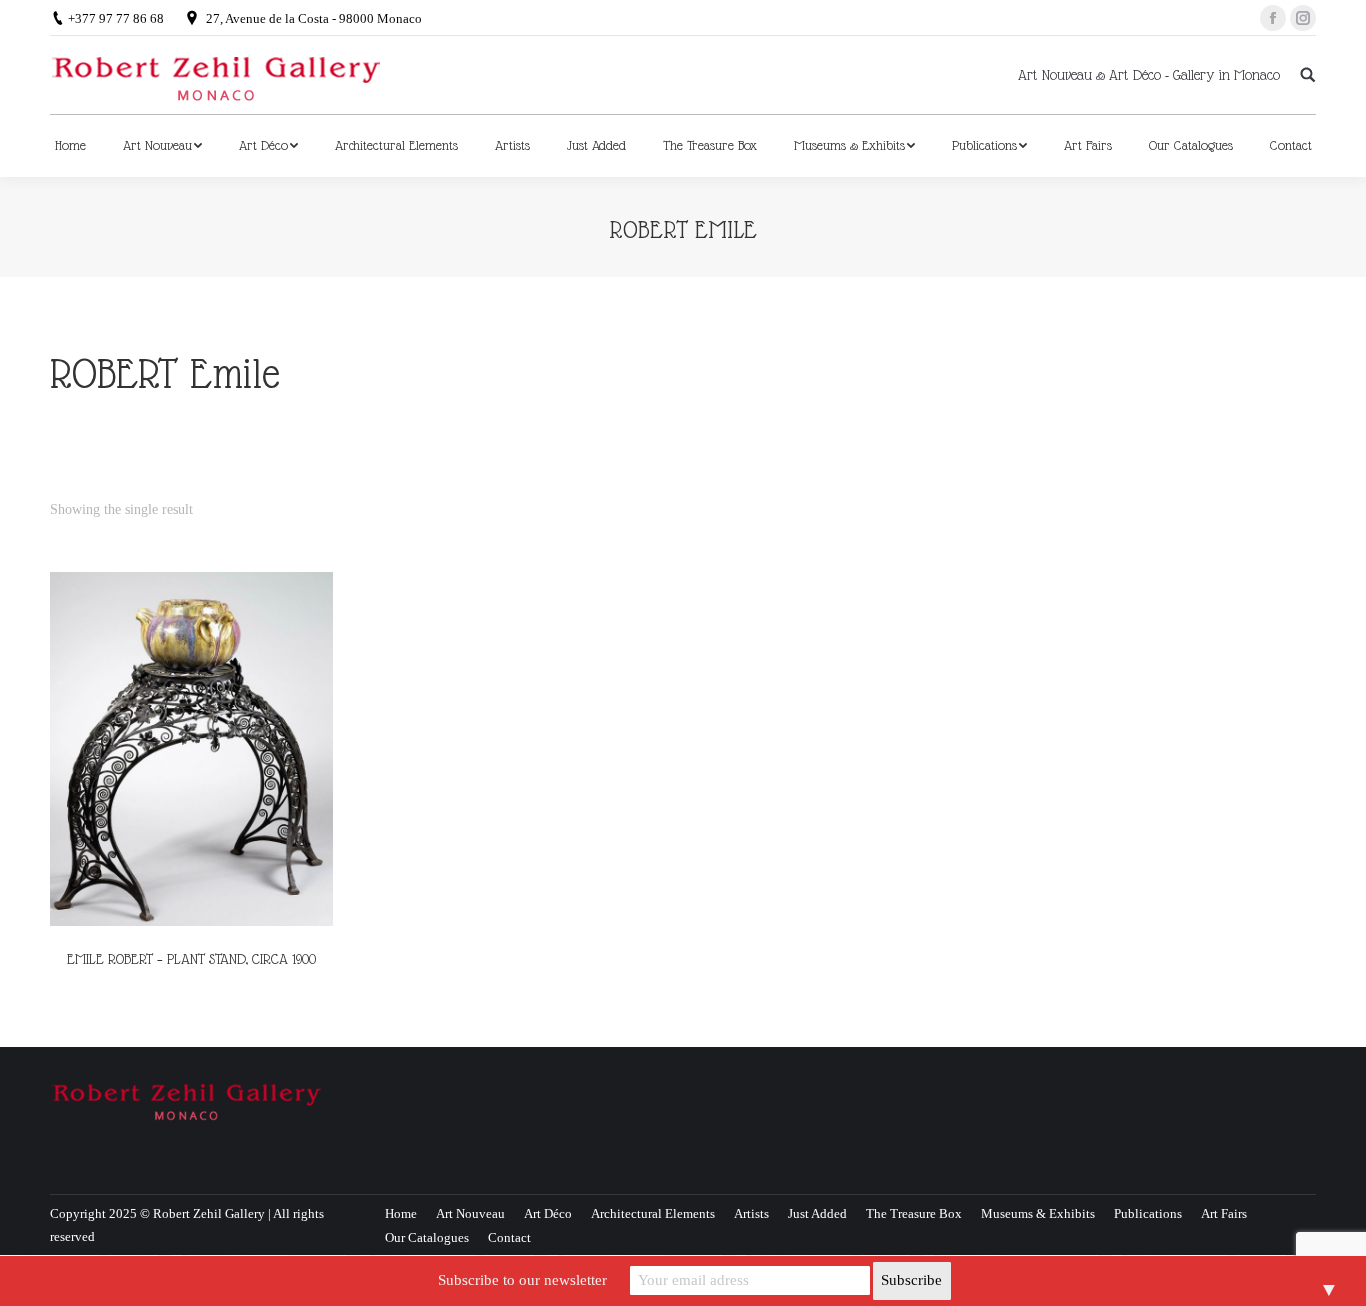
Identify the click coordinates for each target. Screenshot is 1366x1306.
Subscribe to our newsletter (522, 1280)
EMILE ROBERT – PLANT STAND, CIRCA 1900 (191, 959)
